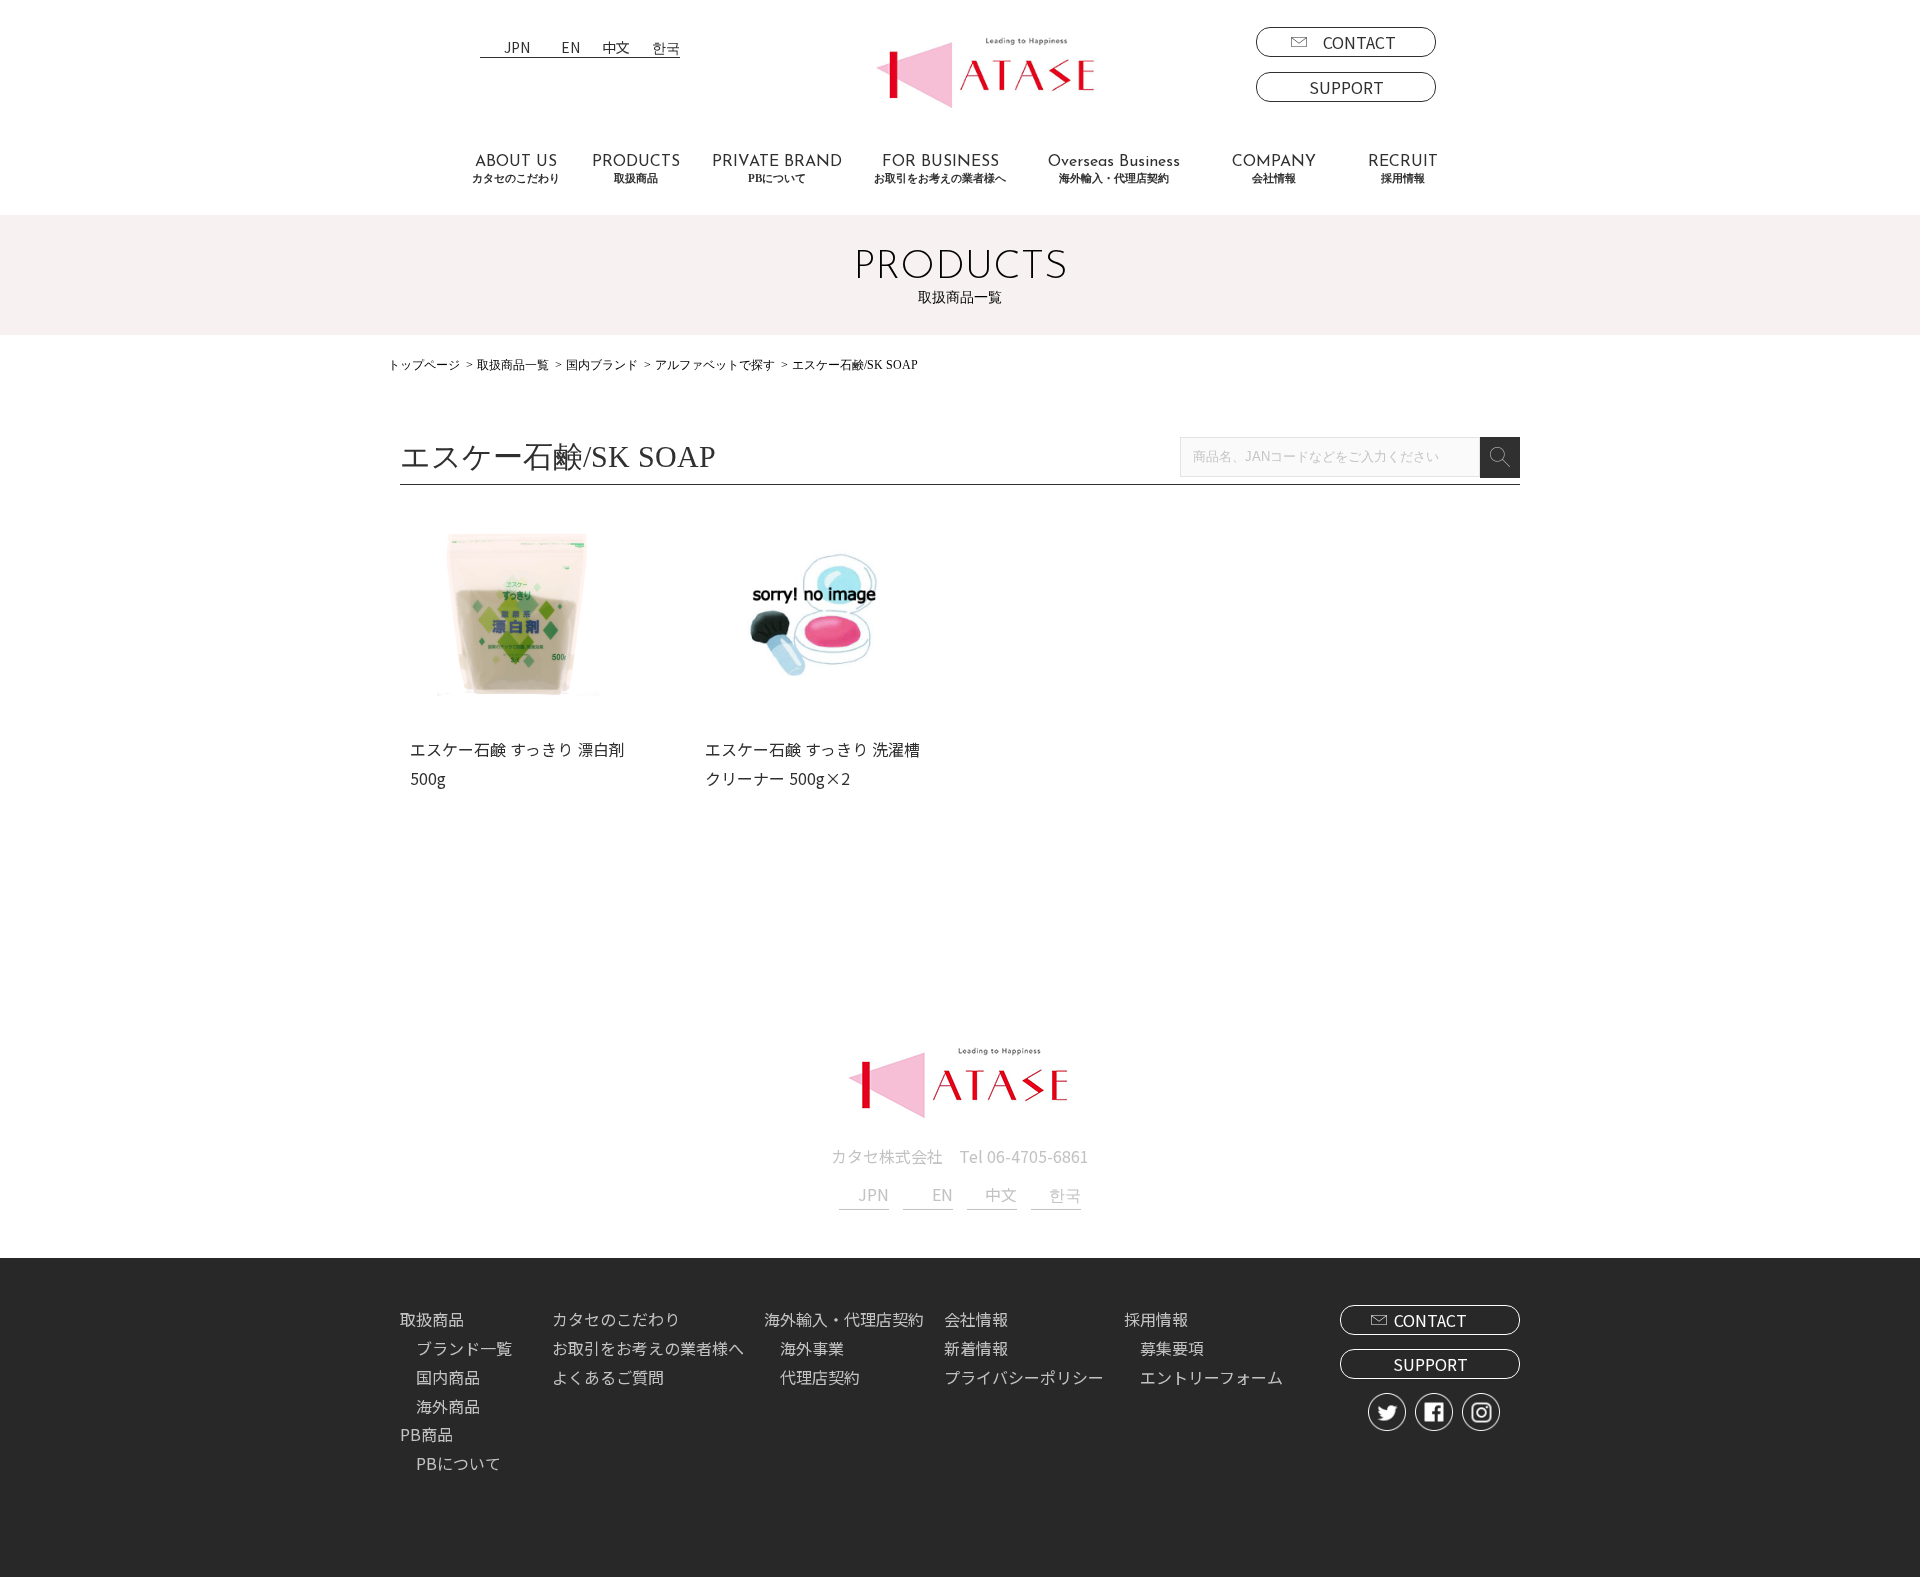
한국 (666, 48)
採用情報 (1156, 1319)
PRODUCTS (636, 169)
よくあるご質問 (608, 1377)
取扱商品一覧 (513, 365)
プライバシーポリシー (1024, 1377)
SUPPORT (1346, 87)
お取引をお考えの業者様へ (648, 1348)
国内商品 (448, 1377)
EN (570, 48)
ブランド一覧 (464, 1348)
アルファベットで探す (715, 365)
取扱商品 (432, 1319)
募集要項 (1172, 1348)
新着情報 (976, 1348)
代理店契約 (820, 1377)
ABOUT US (516, 169)
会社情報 (976, 1319)
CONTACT (1359, 42)
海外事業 (812, 1348)
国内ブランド (602, 365)
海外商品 (448, 1406)
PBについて (458, 1463)
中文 (616, 48)
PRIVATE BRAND (777, 169)
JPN (517, 48)
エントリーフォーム (1211, 1377)
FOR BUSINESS (940, 169)
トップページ (424, 365)
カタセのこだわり (616, 1319)
